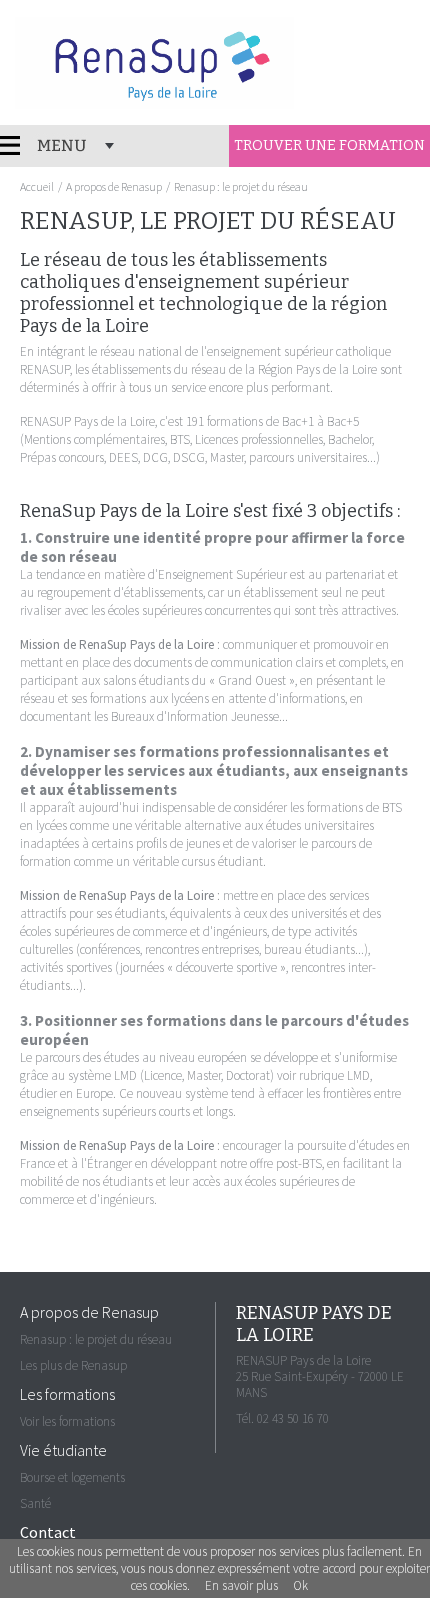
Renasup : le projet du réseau (96, 1339)
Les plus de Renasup (73, 1365)
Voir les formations (67, 1421)
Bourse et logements (72, 1477)
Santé (35, 1503)
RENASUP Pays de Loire (154, 63)
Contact (48, 1532)
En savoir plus (241, 1585)
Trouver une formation (329, 145)
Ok (300, 1585)
